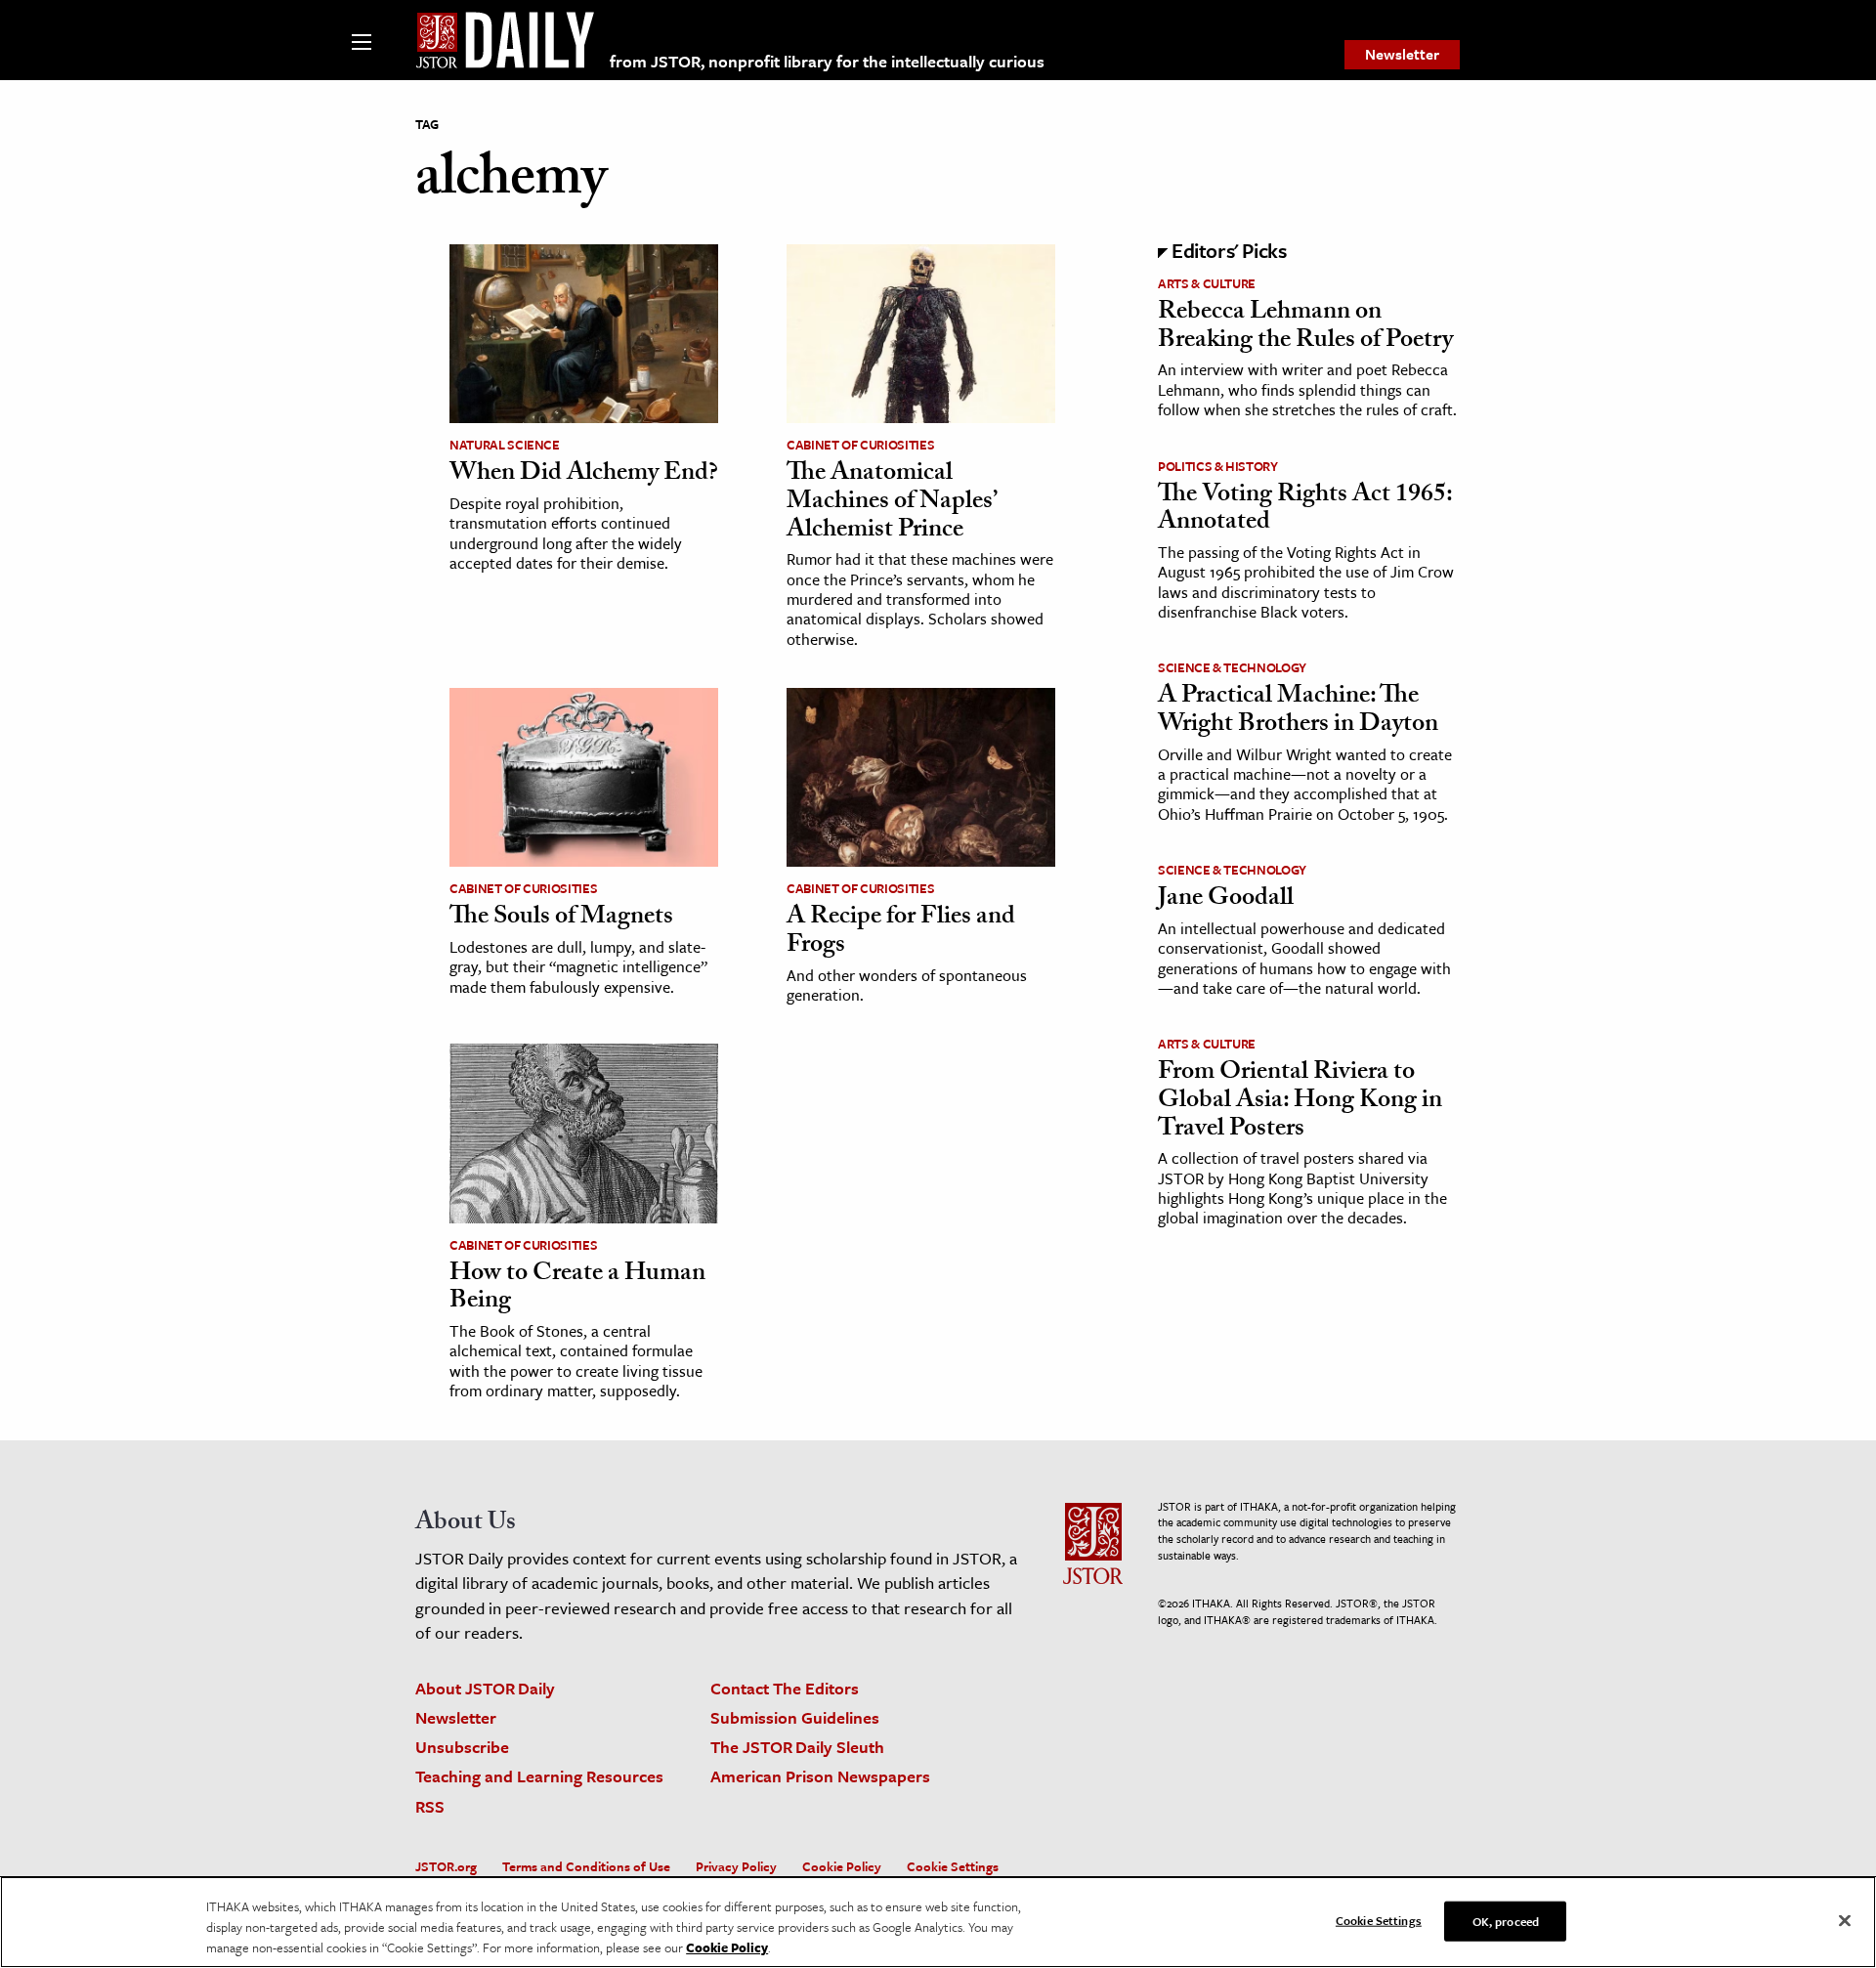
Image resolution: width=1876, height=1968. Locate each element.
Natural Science (505, 445)
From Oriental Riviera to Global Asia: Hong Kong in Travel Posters (1300, 1102)
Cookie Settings (953, 1866)
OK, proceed (1506, 1920)
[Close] (1845, 1920)
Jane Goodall (1226, 900)
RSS (430, 1806)
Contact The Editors (785, 1688)
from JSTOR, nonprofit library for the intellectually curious (827, 61)
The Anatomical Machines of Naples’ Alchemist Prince (891, 503)
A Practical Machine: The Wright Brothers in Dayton (1298, 712)
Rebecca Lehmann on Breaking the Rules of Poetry (1305, 328)
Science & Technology (1232, 667)
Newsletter (1402, 54)
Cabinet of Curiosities (860, 445)
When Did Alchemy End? (584, 475)
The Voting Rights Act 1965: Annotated (1305, 511)
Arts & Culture (1207, 283)
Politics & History (1218, 466)
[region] (938, 1922)
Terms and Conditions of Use (586, 1866)
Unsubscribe (462, 1747)
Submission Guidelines (795, 1717)
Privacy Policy (736, 1866)
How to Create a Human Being (577, 1289)
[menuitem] (1402, 55)
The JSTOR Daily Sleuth (797, 1747)
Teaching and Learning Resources (539, 1776)
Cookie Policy (842, 1866)
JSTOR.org (446, 1866)
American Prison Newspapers (820, 1776)
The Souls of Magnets (561, 919)
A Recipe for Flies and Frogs (901, 933)
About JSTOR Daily (485, 1688)
